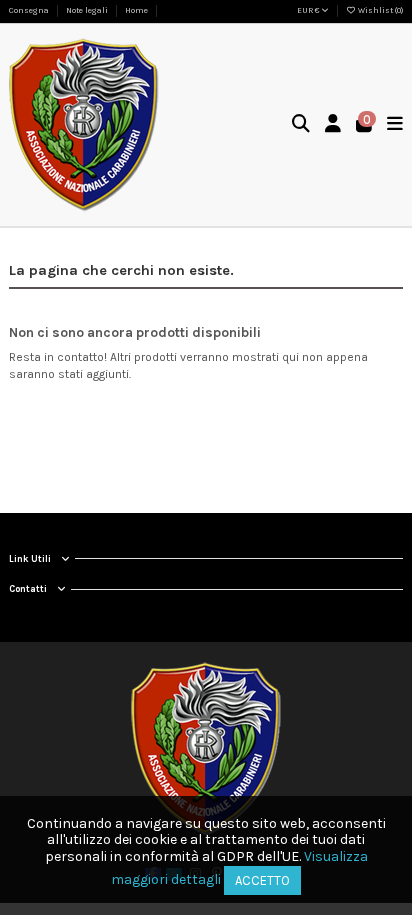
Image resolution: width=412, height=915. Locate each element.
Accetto (262, 880)
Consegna (30, 10)
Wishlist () (379, 10)
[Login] (333, 125)
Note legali (88, 10)
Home (136, 10)
